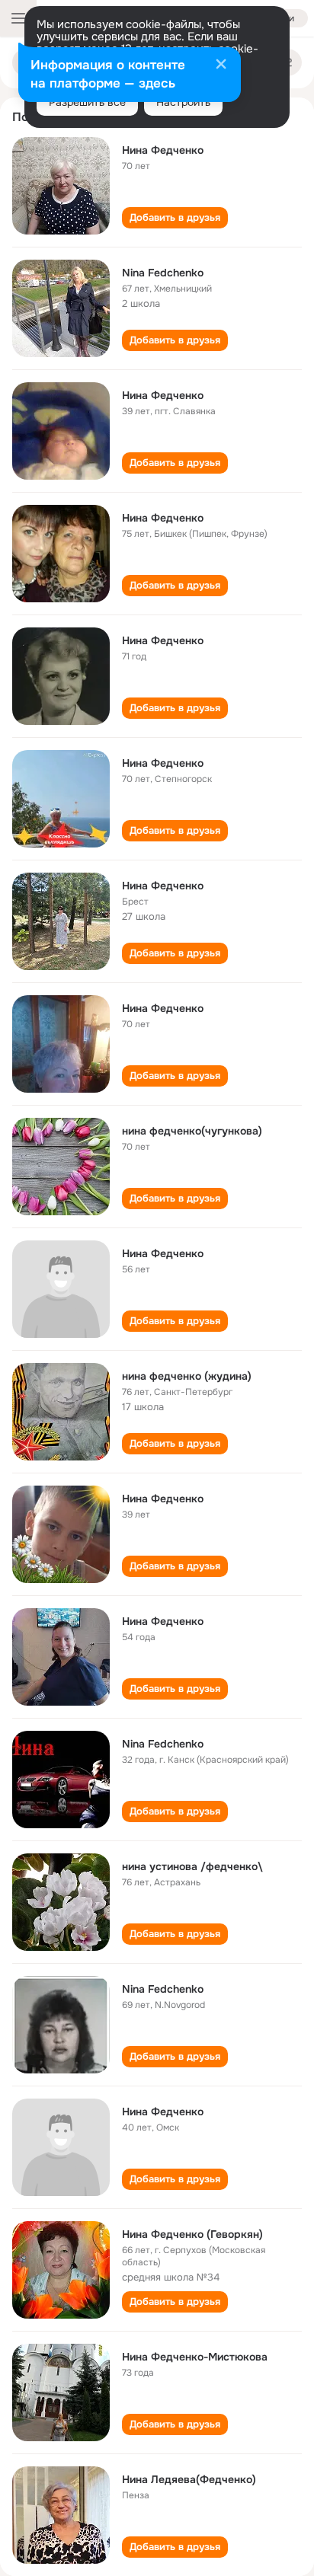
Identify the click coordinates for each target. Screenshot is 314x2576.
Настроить (183, 102)
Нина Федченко (163, 150)
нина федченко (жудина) (187, 1376)
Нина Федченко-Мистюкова (195, 2357)
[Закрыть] (221, 65)
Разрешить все (87, 102)
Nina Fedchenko (163, 273)
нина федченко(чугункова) (192, 1131)
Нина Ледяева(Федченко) (189, 2479)
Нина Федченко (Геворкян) (192, 2234)
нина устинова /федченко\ (192, 1866)
